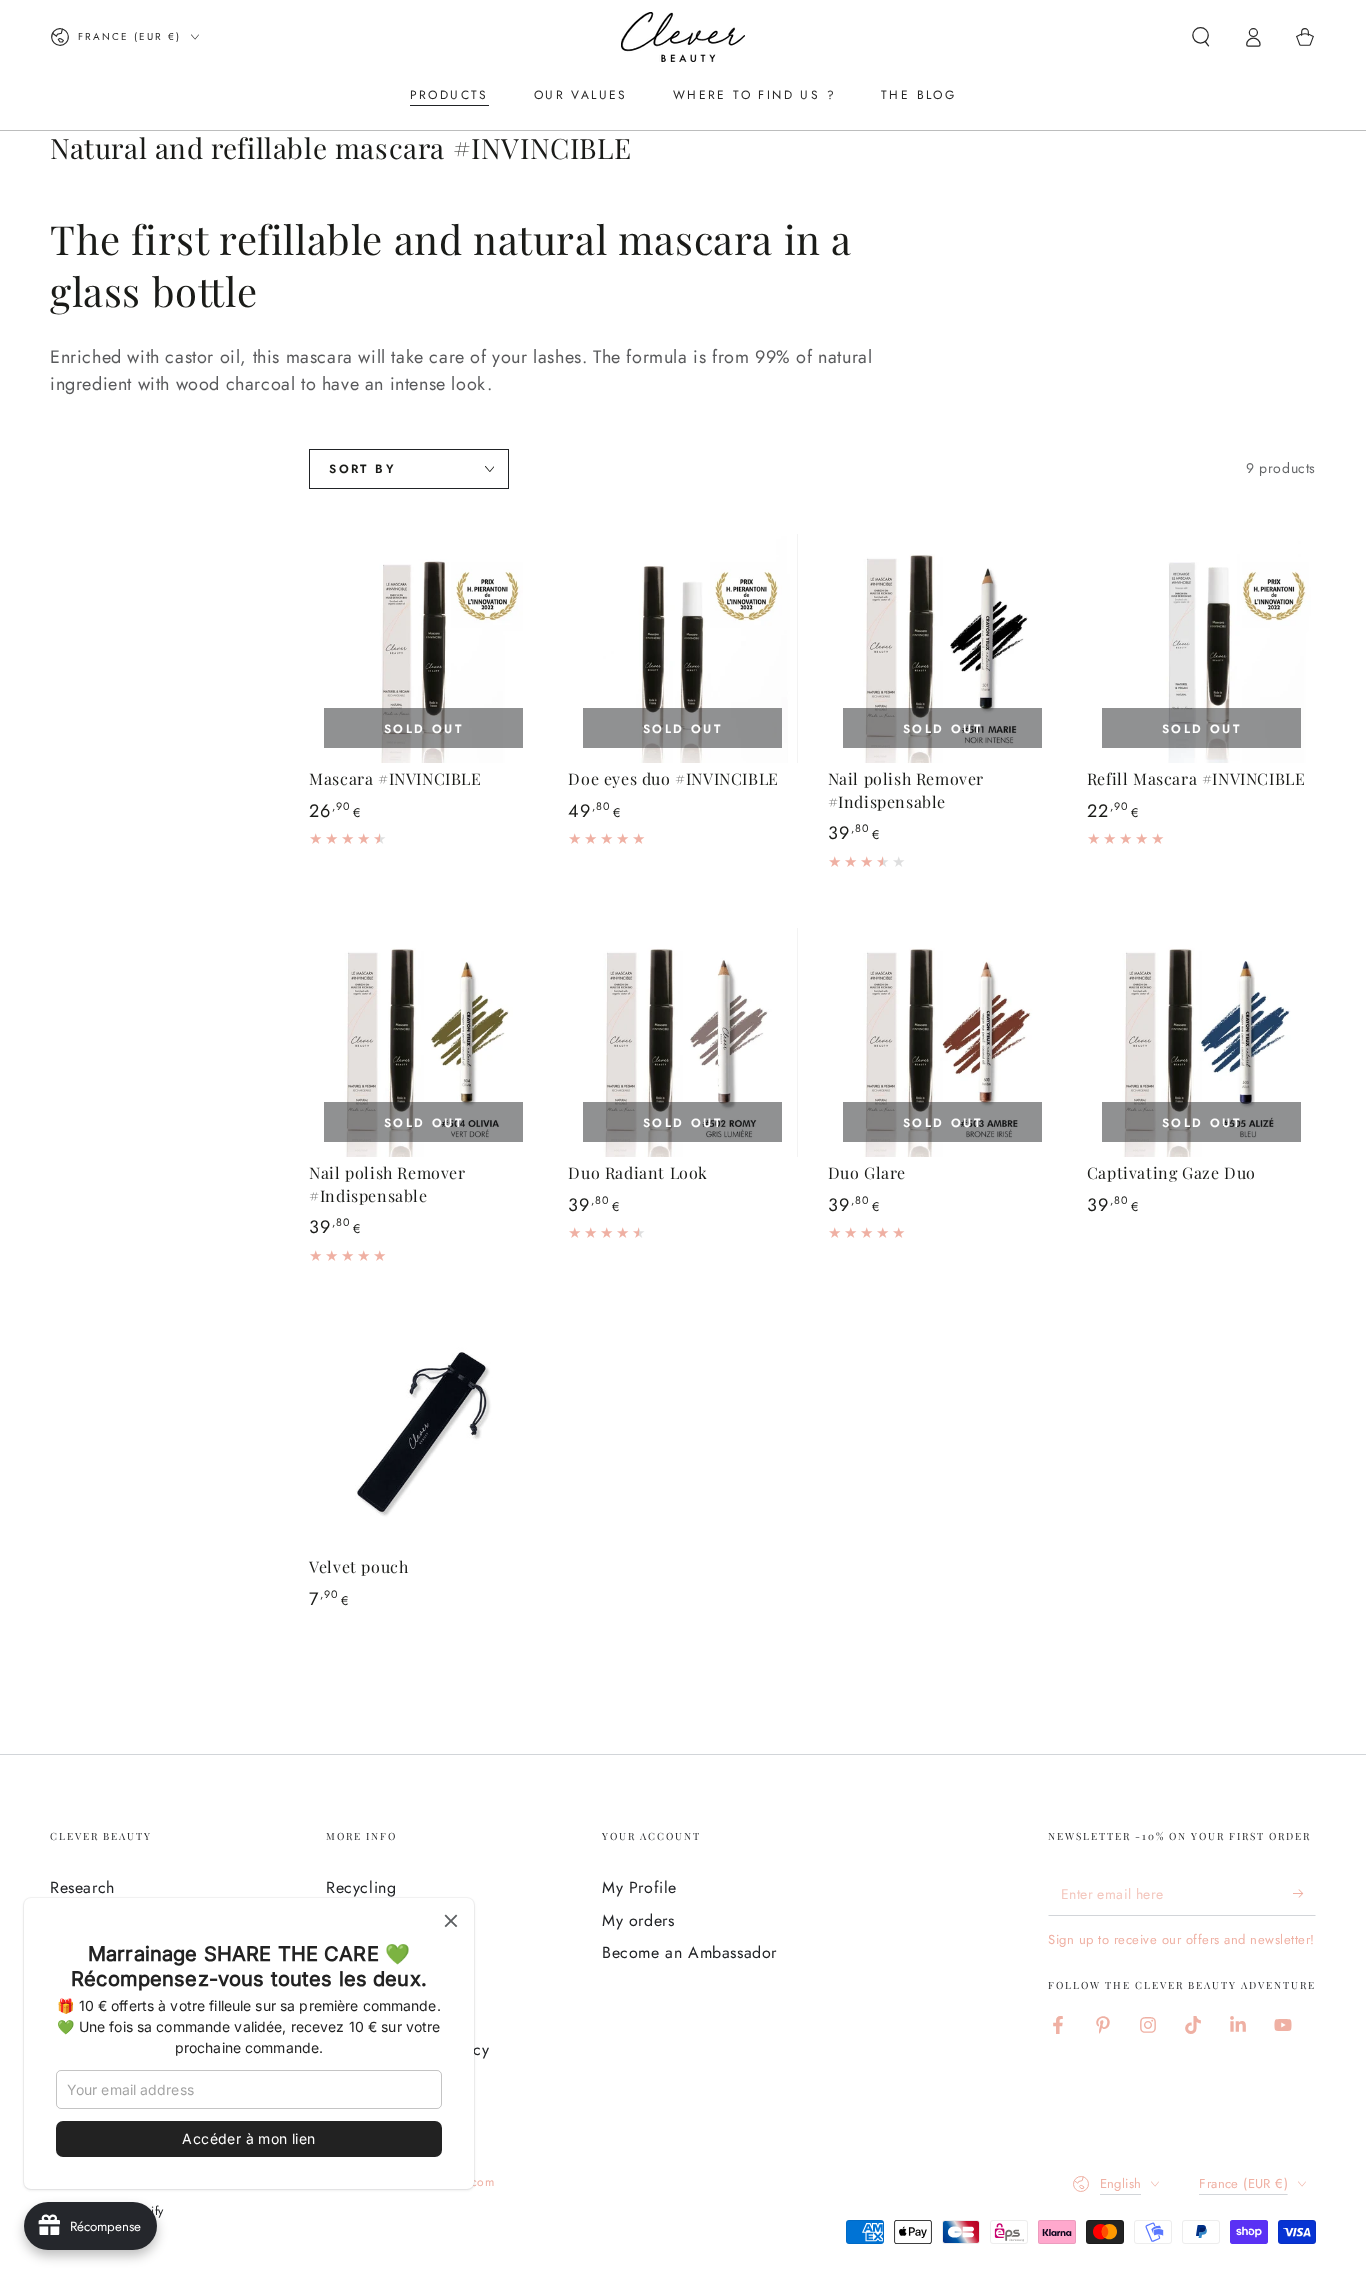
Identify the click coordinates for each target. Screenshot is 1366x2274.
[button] (1201, 37)
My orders (638, 1920)
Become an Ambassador (689, 1952)
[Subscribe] (1304, 1893)
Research (82, 1887)
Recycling (361, 1887)
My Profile (639, 1887)
